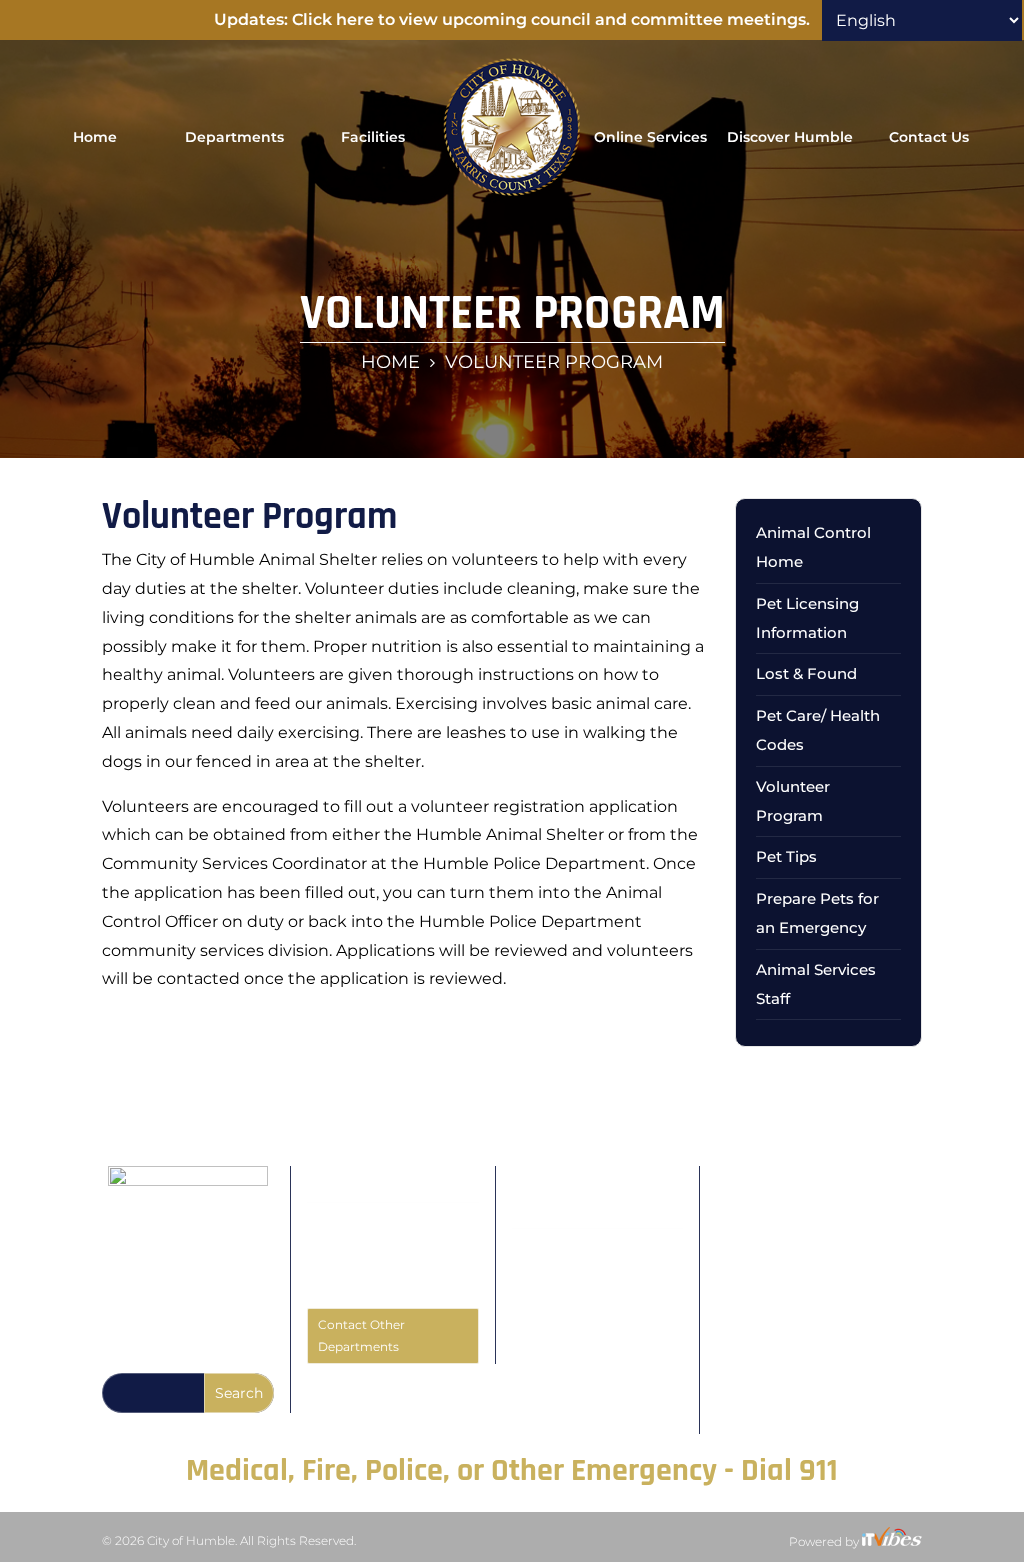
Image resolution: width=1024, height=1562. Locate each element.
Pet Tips (786, 856)
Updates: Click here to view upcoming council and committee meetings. (512, 19)
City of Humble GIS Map (589, 1401)
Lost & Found (806, 673)
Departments (234, 137)
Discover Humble (790, 137)
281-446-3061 (373, 1286)
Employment (555, 1423)
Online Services (650, 137)
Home (95, 137)
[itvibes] (892, 1541)
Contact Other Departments (361, 1335)
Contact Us (929, 137)
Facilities (373, 137)
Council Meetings (569, 1246)
